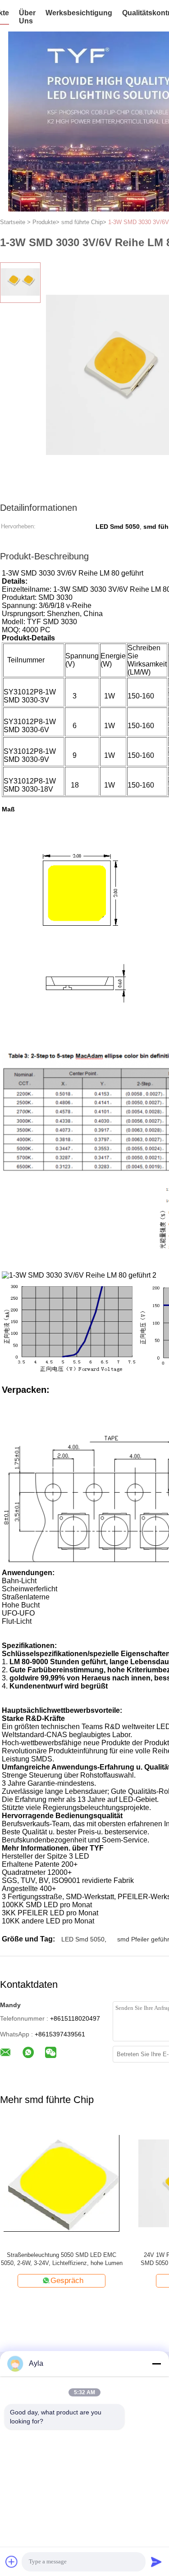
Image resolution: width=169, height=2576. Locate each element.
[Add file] (12, 2562)
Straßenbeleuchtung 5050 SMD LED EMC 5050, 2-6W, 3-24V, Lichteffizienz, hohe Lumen (62, 2259)
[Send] (156, 2562)
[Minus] (156, 2364)
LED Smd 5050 (83, 1939)
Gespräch (67, 2281)
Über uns (27, 17)
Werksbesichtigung (79, 13)
